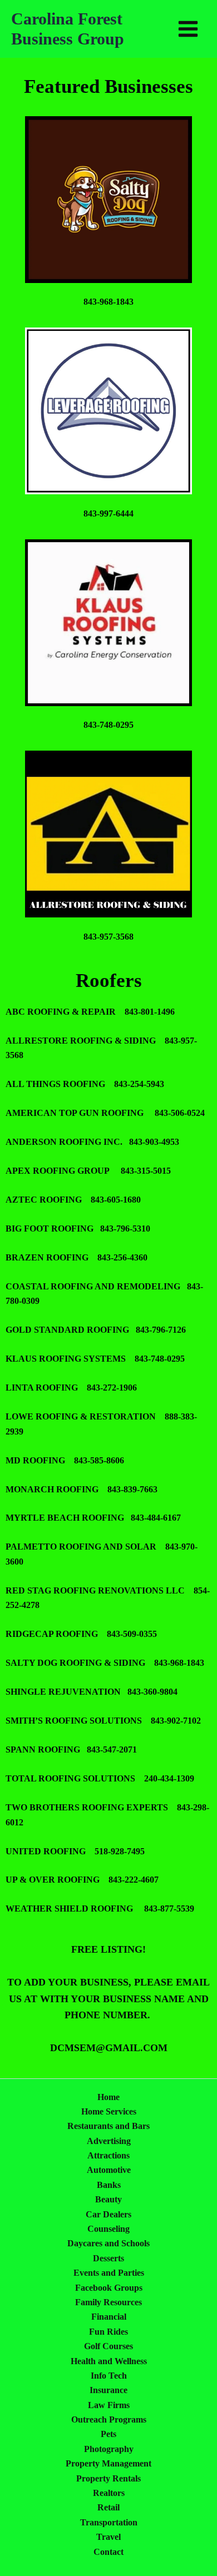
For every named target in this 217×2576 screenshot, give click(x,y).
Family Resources (108, 2302)
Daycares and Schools (108, 2243)
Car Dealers (108, 2214)
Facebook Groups (109, 2288)
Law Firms (109, 2405)
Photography (109, 2449)
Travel (108, 2537)
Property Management (108, 2463)
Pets (108, 2434)
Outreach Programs (109, 2419)
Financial (109, 2317)
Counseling (108, 2229)
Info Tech (109, 2376)
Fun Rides (108, 2332)
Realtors (109, 2493)
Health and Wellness (109, 2361)
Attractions (108, 2155)
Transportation (109, 2522)
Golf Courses (108, 2346)
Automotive (109, 2170)
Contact (108, 2552)
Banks (109, 2185)
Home (108, 2097)
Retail (108, 2507)
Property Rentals (108, 2478)
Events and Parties (109, 2273)
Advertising (109, 2141)
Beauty (108, 2199)
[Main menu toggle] (188, 29)
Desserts (108, 2258)
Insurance (108, 2390)
